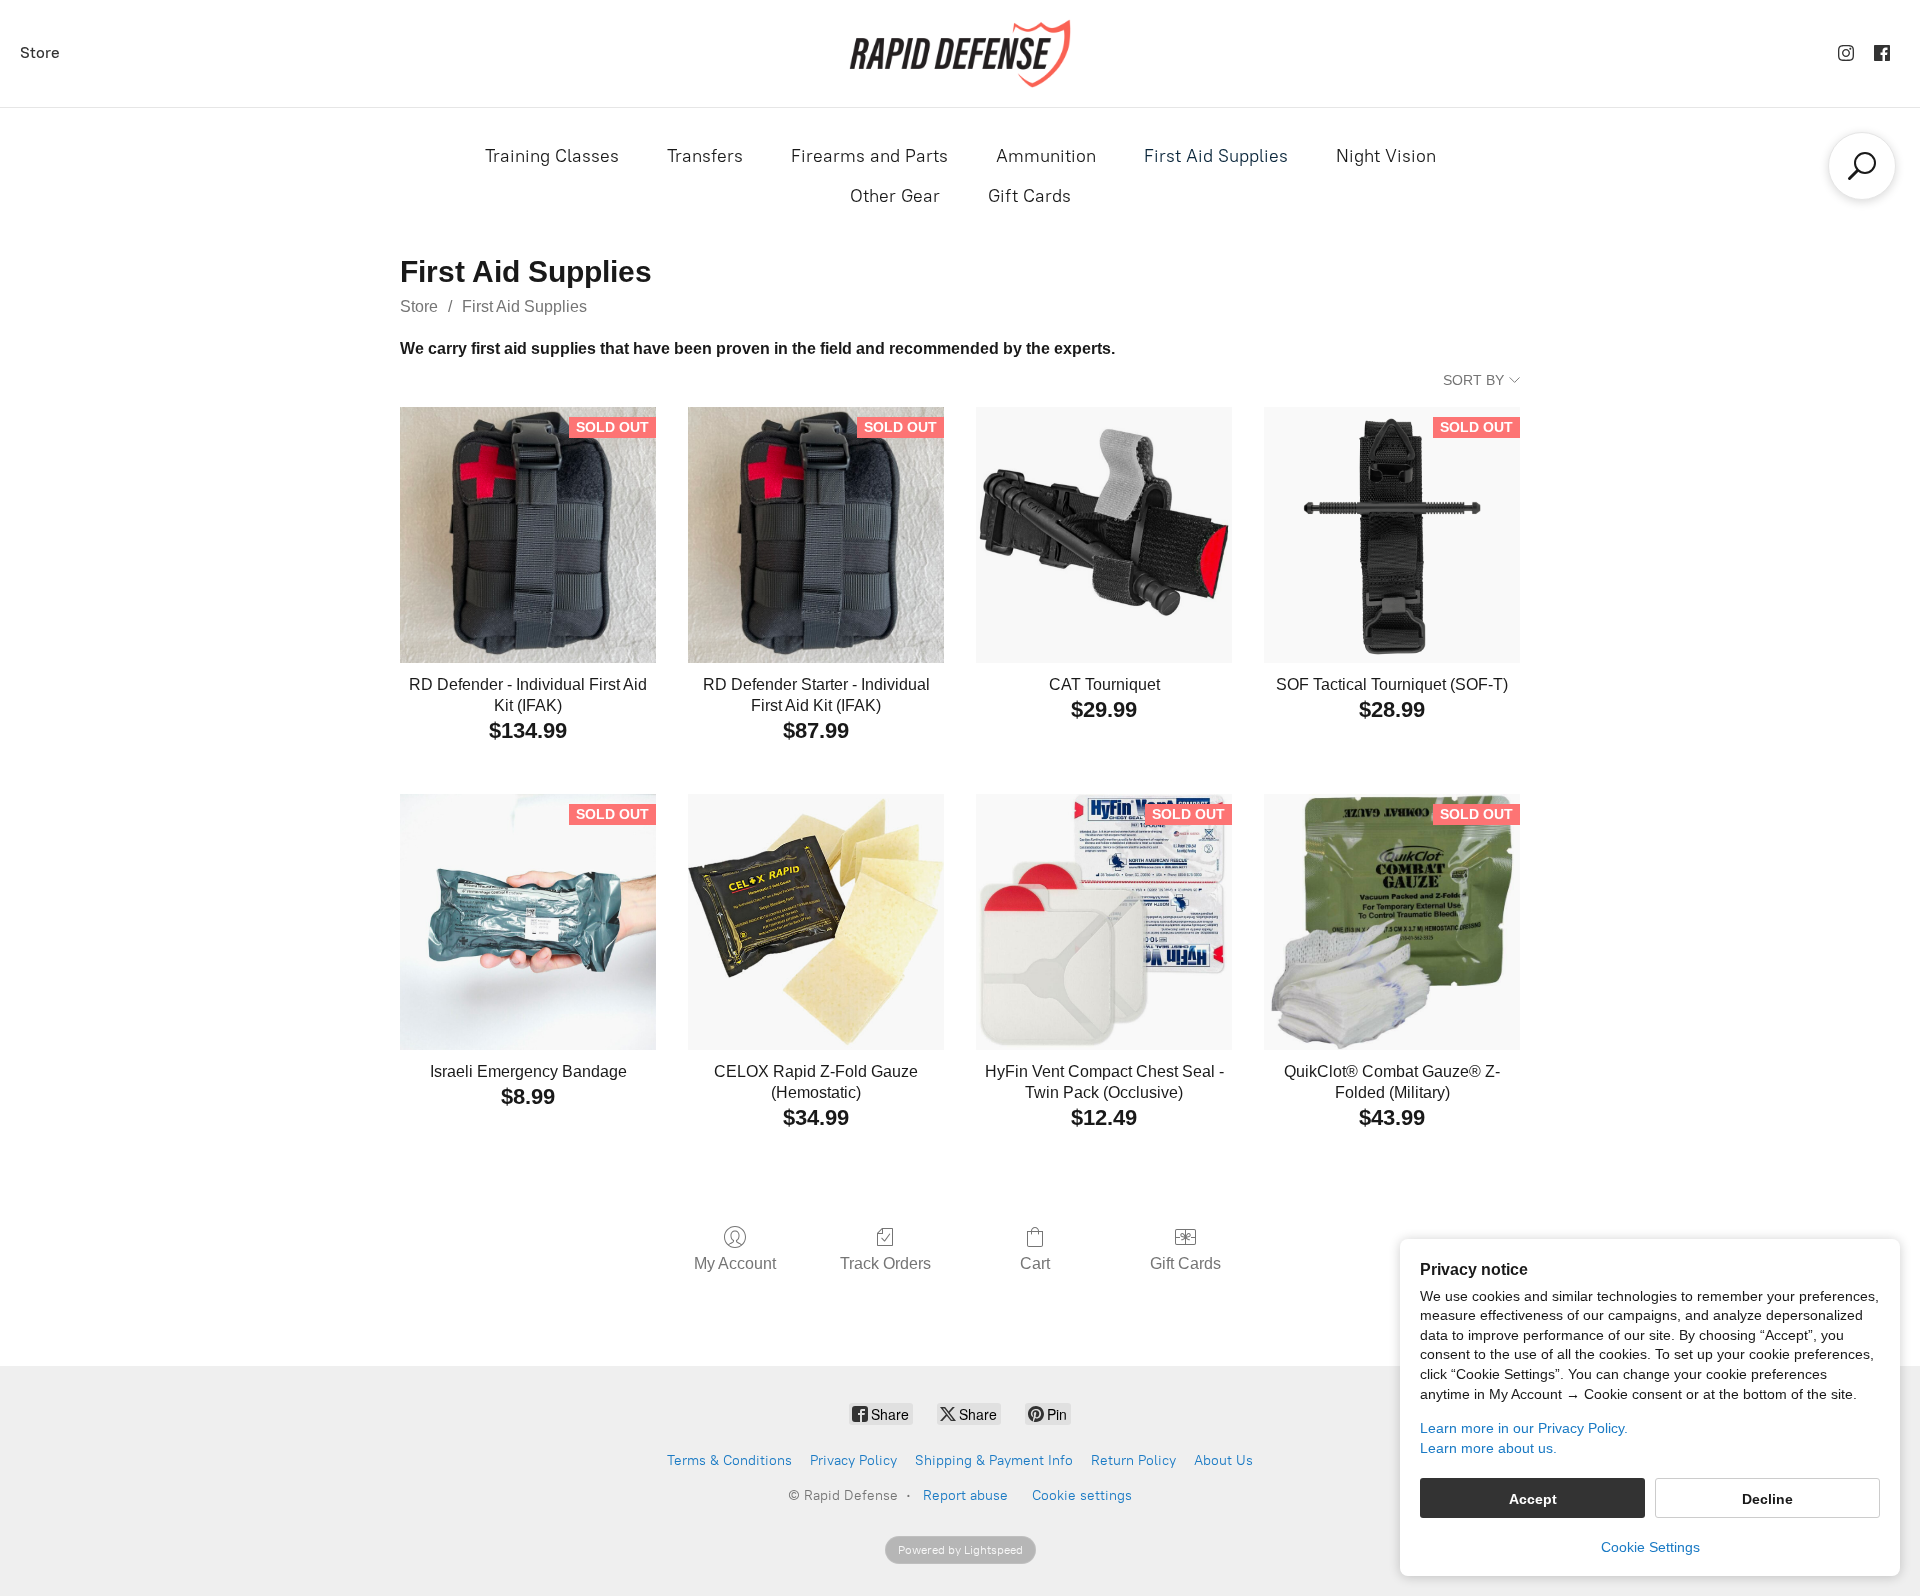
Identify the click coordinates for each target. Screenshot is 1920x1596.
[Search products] (1862, 166)
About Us (1223, 1460)
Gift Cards (1029, 196)
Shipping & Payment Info (994, 1460)
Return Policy (1133, 1460)
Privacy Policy (853, 1460)
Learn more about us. (1488, 1448)
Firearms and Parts (869, 156)
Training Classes (552, 156)
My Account (735, 1263)
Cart (1035, 1263)
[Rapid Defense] (959, 53)
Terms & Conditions (729, 1460)
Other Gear (895, 196)
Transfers (705, 156)
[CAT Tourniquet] (1104, 535)
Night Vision (1386, 156)
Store (40, 52)
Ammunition (1046, 156)
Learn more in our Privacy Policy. (1524, 1428)
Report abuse (965, 1495)
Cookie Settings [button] (1650, 1547)
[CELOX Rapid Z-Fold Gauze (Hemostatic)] (816, 922)
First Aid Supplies (1216, 156)
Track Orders (885, 1263)
